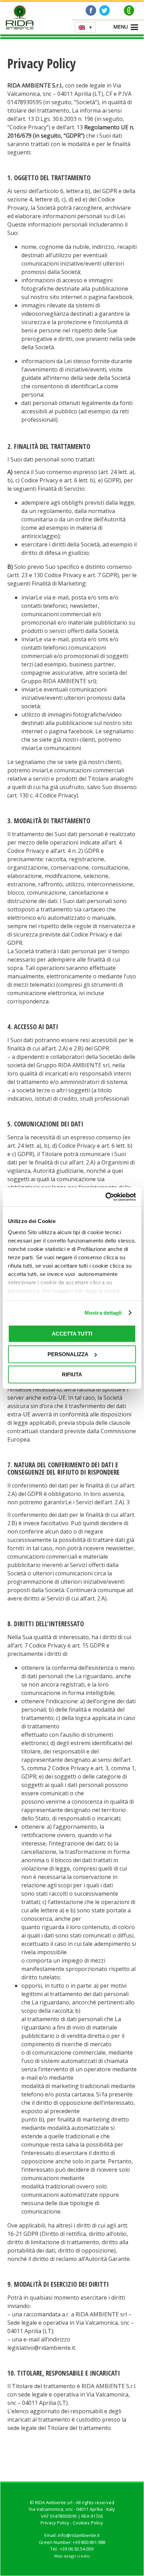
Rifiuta (72, 1374)
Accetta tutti (72, 1334)
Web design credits (72, 2556)
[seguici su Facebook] (91, 10)
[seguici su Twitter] (105, 10)
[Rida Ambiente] (20, 18)
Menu (121, 27)
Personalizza (68, 1354)
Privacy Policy (55, 2523)
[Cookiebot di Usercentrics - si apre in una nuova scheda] (105, 1197)
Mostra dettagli (103, 1313)
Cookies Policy (88, 2523)
